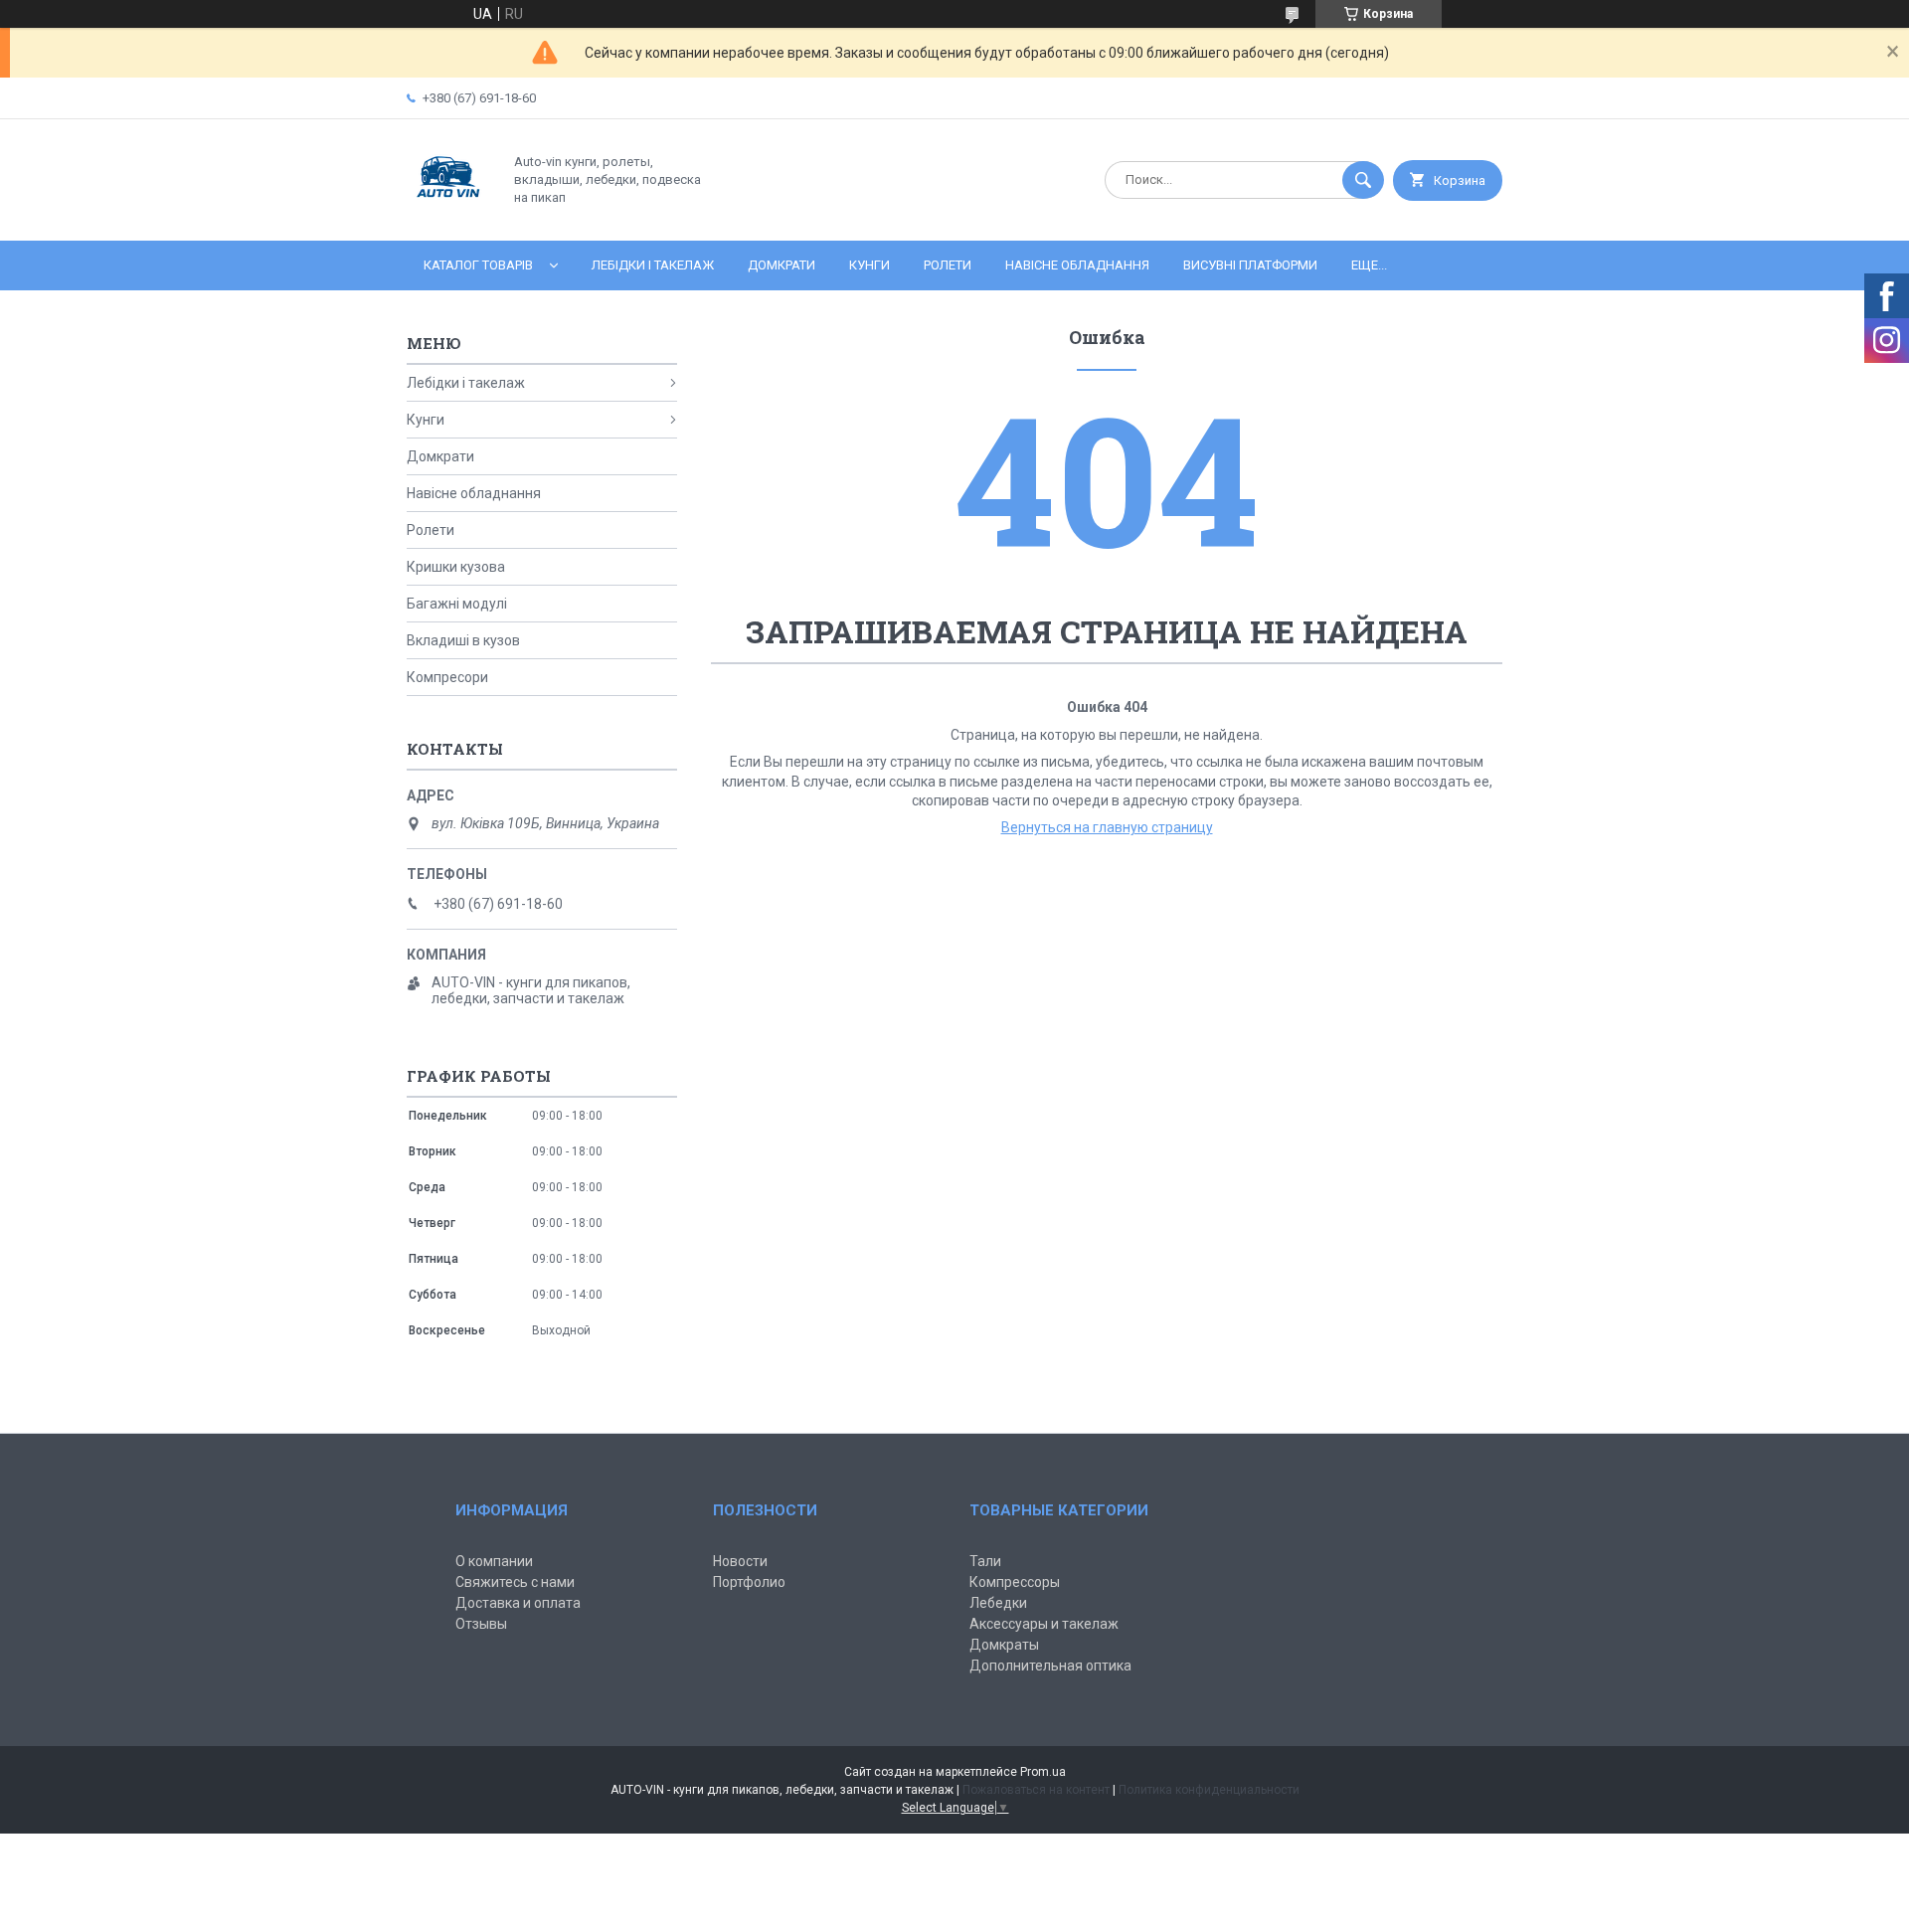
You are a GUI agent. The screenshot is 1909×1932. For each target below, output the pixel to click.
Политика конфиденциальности (1209, 1790)
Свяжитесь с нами (515, 1582)
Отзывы (481, 1624)
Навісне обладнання (1077, 265)
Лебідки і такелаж (653, 265)
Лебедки (998, 1603)
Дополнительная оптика (1050, 1666)
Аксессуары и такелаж (1044, 1624)
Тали (985, 1561)
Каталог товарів (478, 265)
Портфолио (749, 1582)
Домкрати (781, 265)
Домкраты (1004, 1645)
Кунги (869, 265)
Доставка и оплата (518, 1603)
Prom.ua (1043, 1772)
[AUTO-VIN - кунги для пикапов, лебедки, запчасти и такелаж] (449, 216)
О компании (494, 1561)
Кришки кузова (456, 567)
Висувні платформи (1250, 265)
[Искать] (1363, 180)
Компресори (447, 677)
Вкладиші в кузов (463, 640)
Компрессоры (1015, 1582)
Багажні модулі (457, 604)
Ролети (948, 265)
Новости (740, 1561)
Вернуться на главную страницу (1107, 827)
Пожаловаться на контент (1036, 1790)
